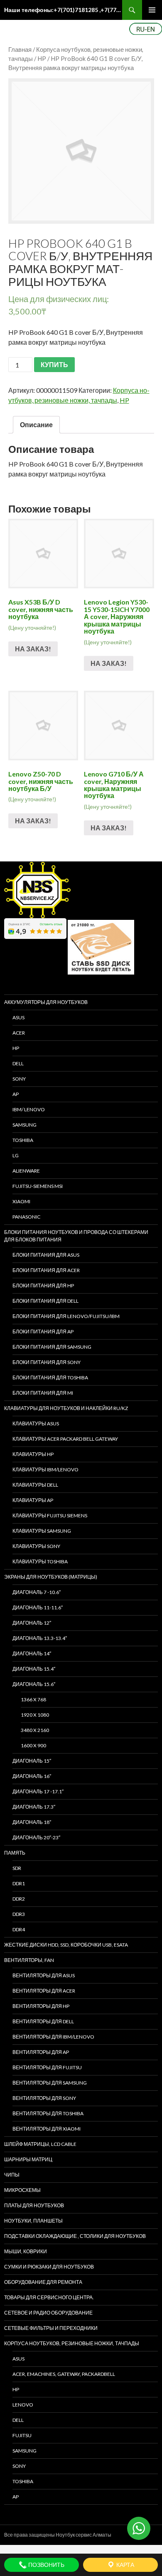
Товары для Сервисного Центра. (49, 2297)
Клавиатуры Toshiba (40, 1561)
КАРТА (125, 2565)
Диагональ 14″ (32, 1653)
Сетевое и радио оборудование (48, 2313)
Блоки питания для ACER (46, 1270)
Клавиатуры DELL (35, 1485)
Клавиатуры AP (33, 1500)
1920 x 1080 (35, 1715)
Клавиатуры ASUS (36, 1423)
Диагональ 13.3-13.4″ (40, 1638)
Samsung (25, 1125)
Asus (18, 2359)
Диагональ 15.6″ (34, 1684)
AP (16, 1094)
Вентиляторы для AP (41, 2052)
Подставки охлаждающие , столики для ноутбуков (75, 2236)
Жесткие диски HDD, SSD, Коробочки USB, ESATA (66, 1945)
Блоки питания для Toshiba (50, 1377)
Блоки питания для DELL (45, 1301)
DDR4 (19, 1929)
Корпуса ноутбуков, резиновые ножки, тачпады (72, 2343)
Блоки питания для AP (43, 1332)
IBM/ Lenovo (29, 1109)
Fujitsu (22, 2435)
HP (42, 58)
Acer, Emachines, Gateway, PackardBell (64, 2374)
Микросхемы (22, 2190)
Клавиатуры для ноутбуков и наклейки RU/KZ (66, 1408)
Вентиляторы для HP (41, 2006)
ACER (19, 1033)
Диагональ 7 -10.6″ (37, 1592)
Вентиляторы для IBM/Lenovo (53, 2037)
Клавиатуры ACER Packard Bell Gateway (65, 1439)
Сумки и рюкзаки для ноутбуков (49, 2267)
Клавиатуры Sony (36, 1546)
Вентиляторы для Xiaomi (47, 2129)
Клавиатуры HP (33, 1454)
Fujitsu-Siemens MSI (38, 1186)
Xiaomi (21, 1201)
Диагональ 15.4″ (34, 1669)
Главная (20, 49)
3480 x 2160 (35, 1730)
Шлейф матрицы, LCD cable (40, 2144)
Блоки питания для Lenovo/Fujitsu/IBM (66, 1316)
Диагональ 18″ (32, 1822)
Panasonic (26, 1217)
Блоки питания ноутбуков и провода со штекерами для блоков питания (76, 1236)
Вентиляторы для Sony (44, 2098)
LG (16, 1155)
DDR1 (19, 1883)
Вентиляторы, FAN (29, 1960)
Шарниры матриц (28, 2159)
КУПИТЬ (54, 364)
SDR (17, 1868)
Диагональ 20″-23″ (36, 1837)
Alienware (26, 1171)
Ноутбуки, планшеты (33, 2221)
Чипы (12, 2175)
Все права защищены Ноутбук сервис (48, 2535)
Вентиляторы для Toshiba (48, 2113)
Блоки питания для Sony (47, 1362)
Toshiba (23, 1140)
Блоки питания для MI (43, 1393)
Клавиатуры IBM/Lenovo (45, 1469)
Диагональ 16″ (32, 1776)
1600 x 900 (33, 1745)
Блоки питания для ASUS (46, 1255)
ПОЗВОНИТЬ (46, 2565)
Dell (18, 2420)
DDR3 (19, 1914)
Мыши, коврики (26, 2251)
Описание (36, 424)
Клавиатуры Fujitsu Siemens (50, 1515)
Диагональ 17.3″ (34, 1807)
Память (15, 1853)
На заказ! (33, 649)
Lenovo (23, 2405)
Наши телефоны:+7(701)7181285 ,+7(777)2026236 (63, 10)
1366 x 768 (33, 1699)
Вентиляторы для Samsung (50, 2083)
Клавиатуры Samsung (42, 1531)
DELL (18, 1063)
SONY (19, 1079)
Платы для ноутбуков (34, 2205)
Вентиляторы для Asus (44, 1975)
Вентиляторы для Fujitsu (47, 2067)
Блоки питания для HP (43, 1286)
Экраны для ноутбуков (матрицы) (51, 1577)
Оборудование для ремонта (43, 2282)
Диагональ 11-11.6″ (38, 1607)
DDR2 (19, 1899)
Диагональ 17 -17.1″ (38, 1791)
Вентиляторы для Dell (43, 2021)
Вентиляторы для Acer (44, 1991)
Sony (19, 2466)
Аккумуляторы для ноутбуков (46, 1002)
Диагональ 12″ (32, 1623)
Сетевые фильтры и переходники (51, 2328)
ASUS (18, 1017)
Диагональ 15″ (32, 1761)
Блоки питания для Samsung (52, 1347)
